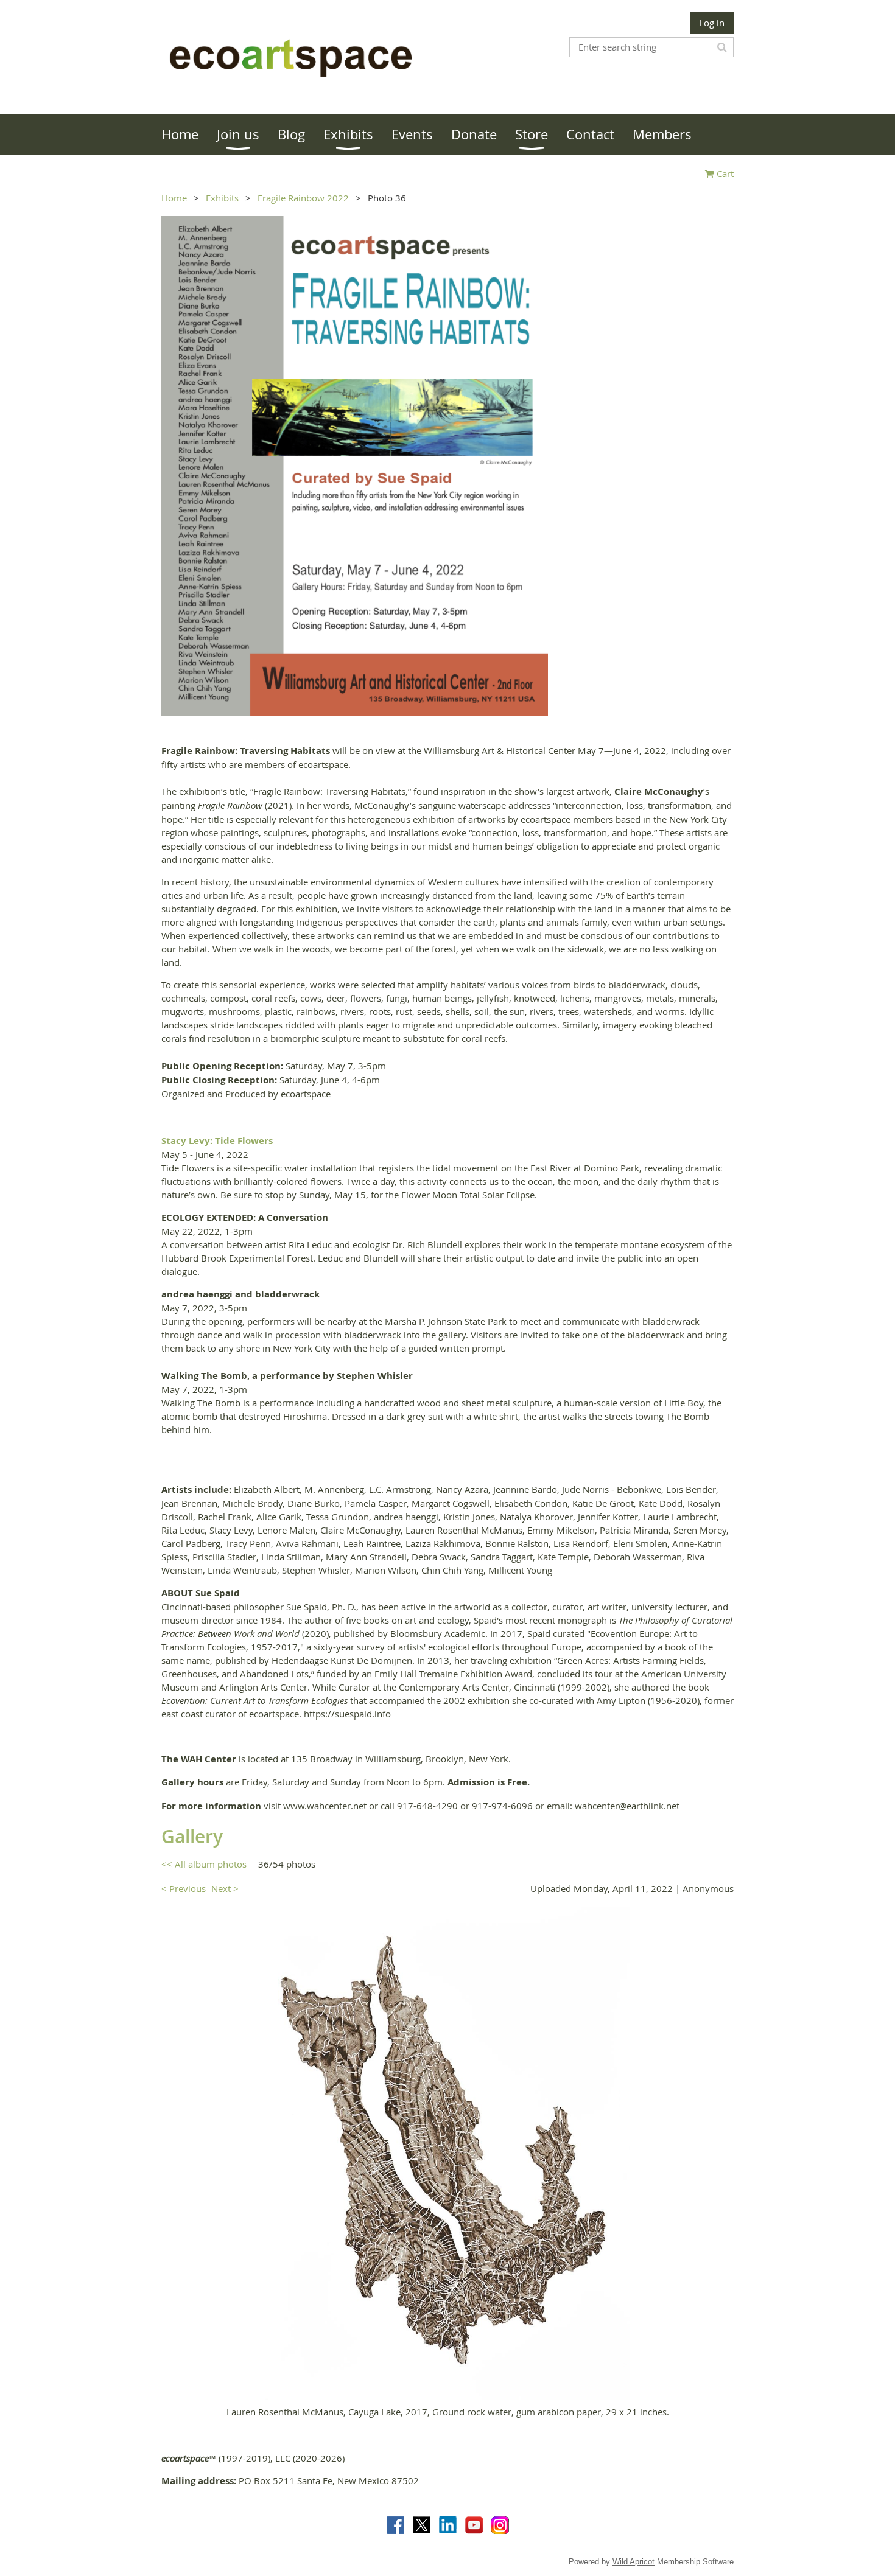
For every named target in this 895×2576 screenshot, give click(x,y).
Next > (225, 1888)
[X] (422, 2525)
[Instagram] (500, 2525)
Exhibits (222, 198)
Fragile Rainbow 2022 (303, 198)
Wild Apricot (634, 2562)
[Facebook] (395, 2525)
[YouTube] (474, 2525)
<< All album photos (204, 1864)
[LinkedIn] (448, 2525)
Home (174, 198)
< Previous (184, 1888)
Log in (712, 23)
